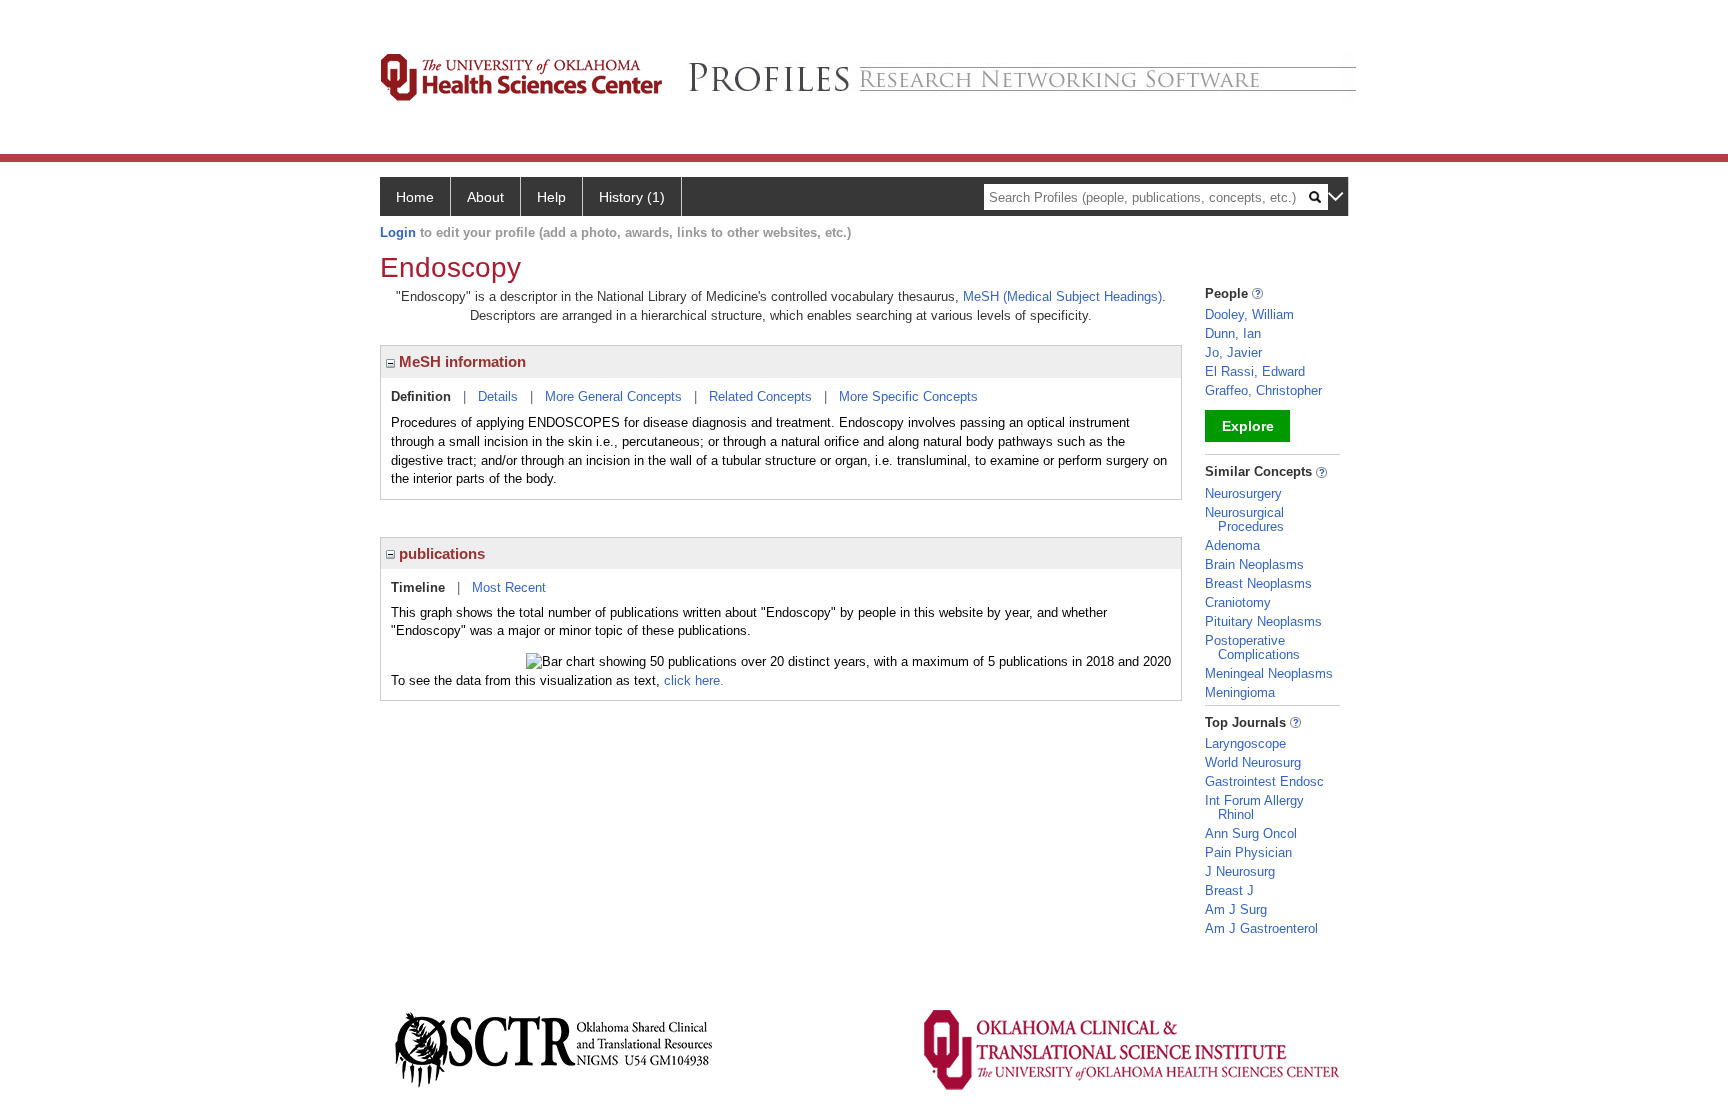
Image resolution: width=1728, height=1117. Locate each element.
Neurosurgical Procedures (1244, 519)
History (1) (632, 197)
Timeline (418, 587)
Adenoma (1232, 545)
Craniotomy (1238, 602)
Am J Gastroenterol (1261, 928)
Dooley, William (1249, 314)
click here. (694, 680)
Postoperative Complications (1252, 647)
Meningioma (1240, 692)
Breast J (1229, 890)
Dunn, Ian (1233, 333)
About (485, 197)
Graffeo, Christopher (1263, 390)
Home (415, 197)
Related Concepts (760, 396)
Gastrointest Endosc (1264, 781)
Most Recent (509, 587)
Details (498, 396)
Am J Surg (1236, 909)
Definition (421, 396)
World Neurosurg (1253, 762)
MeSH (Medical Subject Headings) (1062, 296)
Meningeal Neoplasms (1269, 673)
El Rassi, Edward (1255, 371)
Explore (1248, 426)
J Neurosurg (1240, 871)
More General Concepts (613, 396)
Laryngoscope (1245, 743)
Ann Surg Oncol (1251, 833)
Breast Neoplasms (1258, 583)
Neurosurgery (1243, 493)
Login (398, 232)
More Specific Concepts (908, 396)
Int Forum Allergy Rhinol (1254, 807)
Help (551, 197)
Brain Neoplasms (1254, 564)
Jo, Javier (1233, 352)
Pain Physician (1248, 852)
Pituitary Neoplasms (1263, 621)
